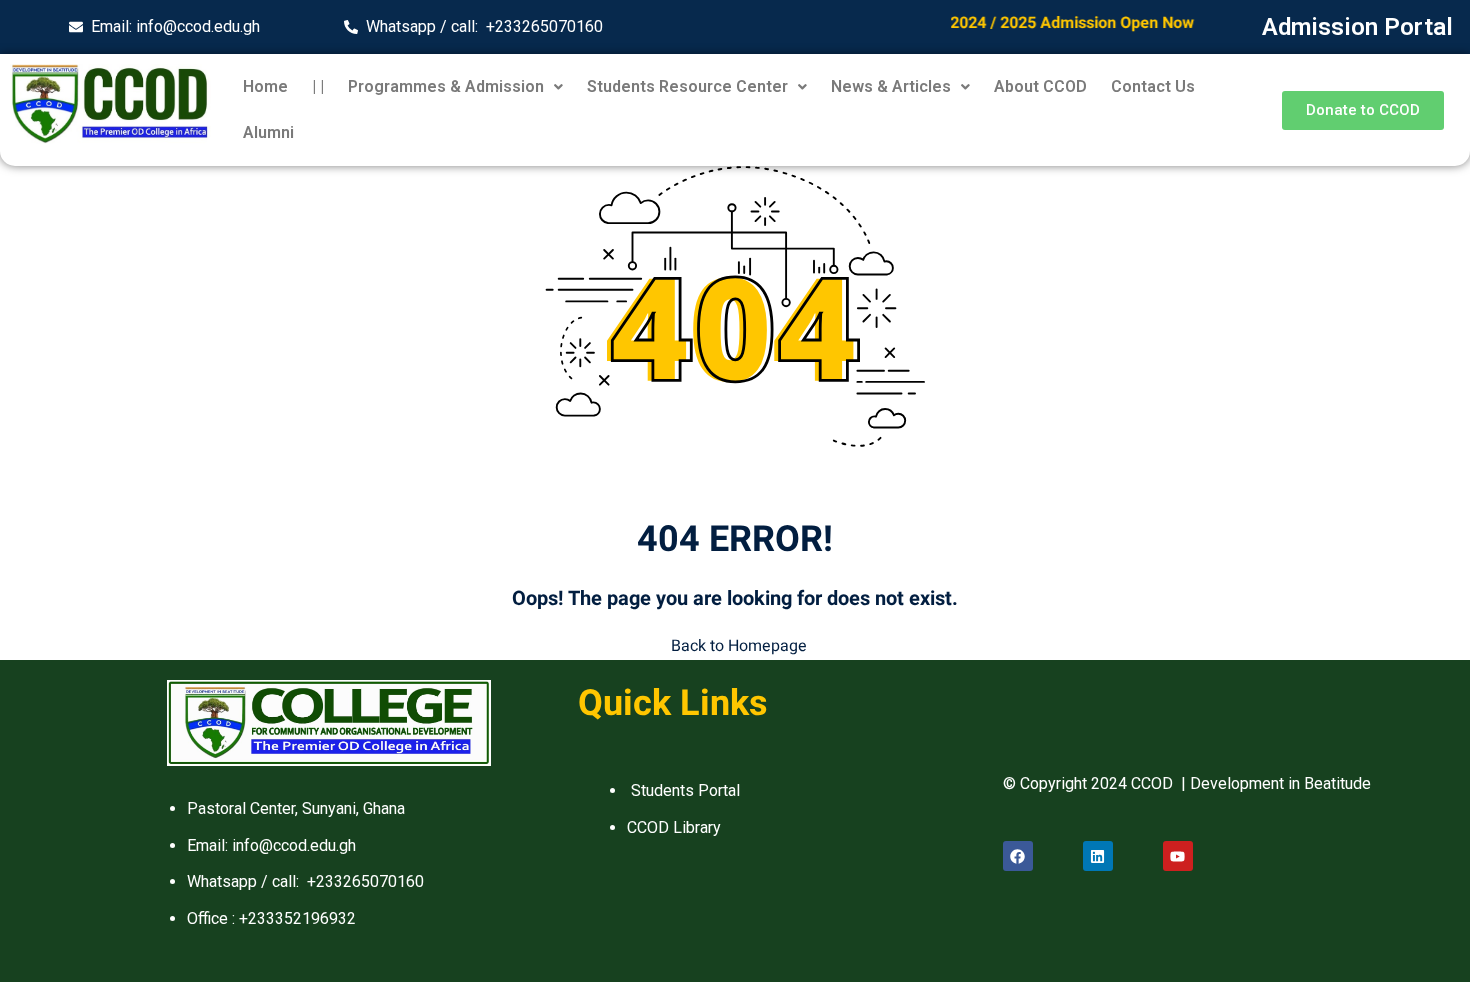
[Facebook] (1018, 856)
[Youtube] (1178, 856)
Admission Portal (1357, 27)
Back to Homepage (739, 646)
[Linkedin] (1098, 856)
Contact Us (1153, 86)
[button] (455, 87)
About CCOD (1040, 86)
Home (265, 86)
